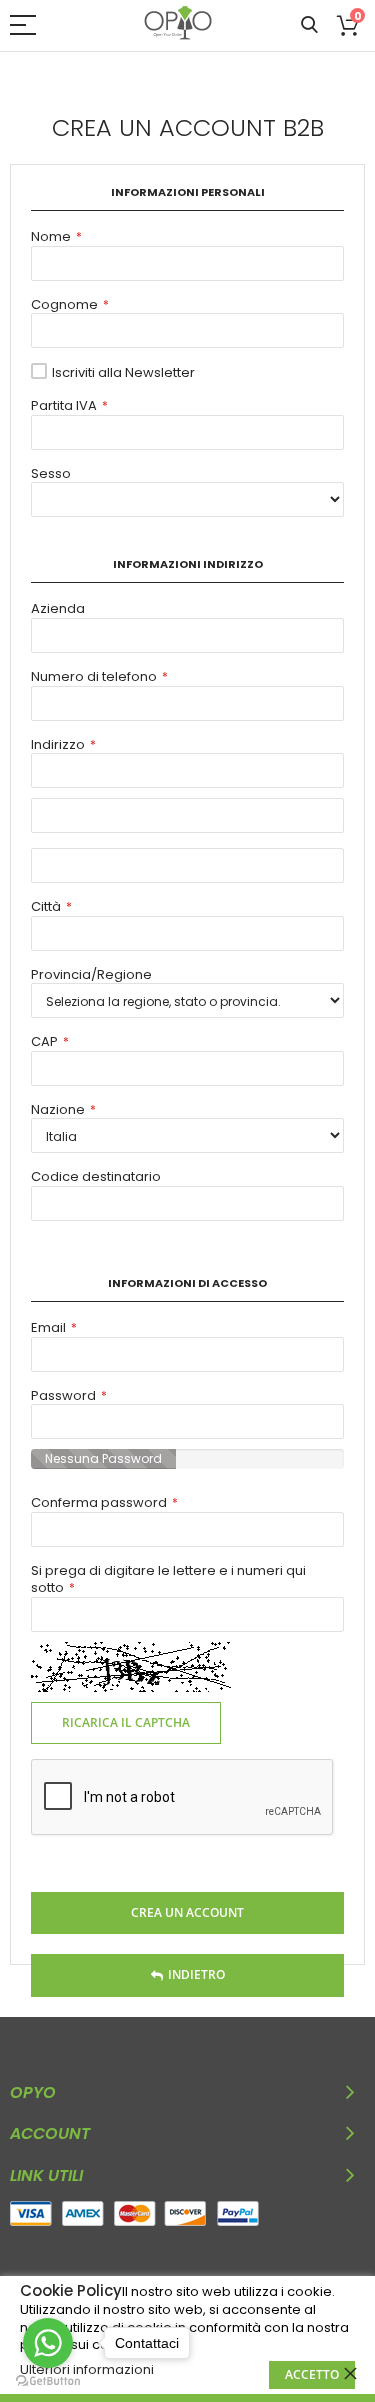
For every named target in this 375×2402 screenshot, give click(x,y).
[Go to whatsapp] (48, 2343)
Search (309, 25)
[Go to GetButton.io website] (48, 2381)
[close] (350, 2373)
